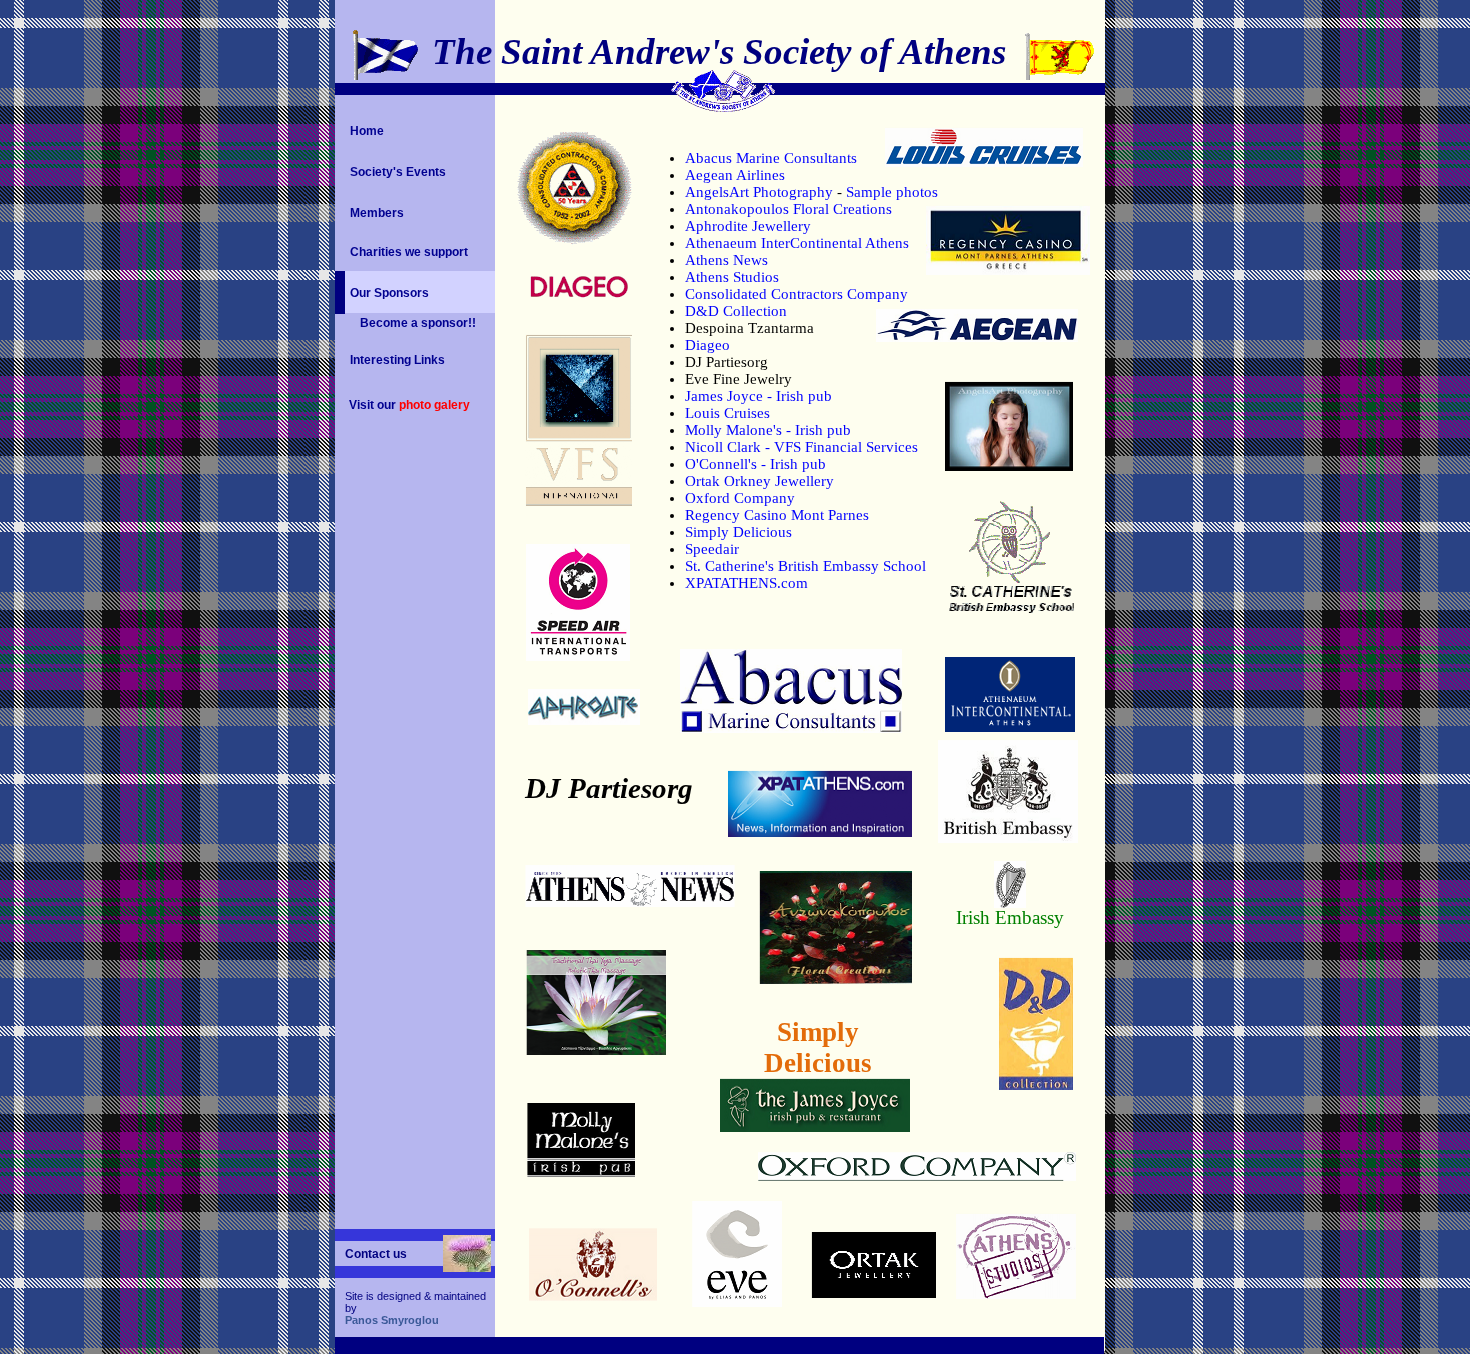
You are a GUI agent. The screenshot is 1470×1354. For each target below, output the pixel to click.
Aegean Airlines (735, 175)
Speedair (712, 549)
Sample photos (892, 192)
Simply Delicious (738, 532)
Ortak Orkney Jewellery (759, 481)
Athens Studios (732, 277)
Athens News (726, 260)
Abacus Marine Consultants (771, 158)
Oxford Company (740, 498)
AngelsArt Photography (759, 192)
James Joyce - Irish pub (758, 396)
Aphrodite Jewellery (748, 226)
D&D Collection (736, 311)
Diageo (707, 345)
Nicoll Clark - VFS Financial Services (801, 447)
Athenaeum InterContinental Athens (797, 243)
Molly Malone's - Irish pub (768, 430)
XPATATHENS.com (746, 583)
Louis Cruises (727, 413)
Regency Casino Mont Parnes (777, 515)
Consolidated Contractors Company (796, 294)
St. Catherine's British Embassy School (805, 566)
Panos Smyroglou (392, 1320)
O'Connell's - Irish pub (755, 464)
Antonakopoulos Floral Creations (788, 209)
